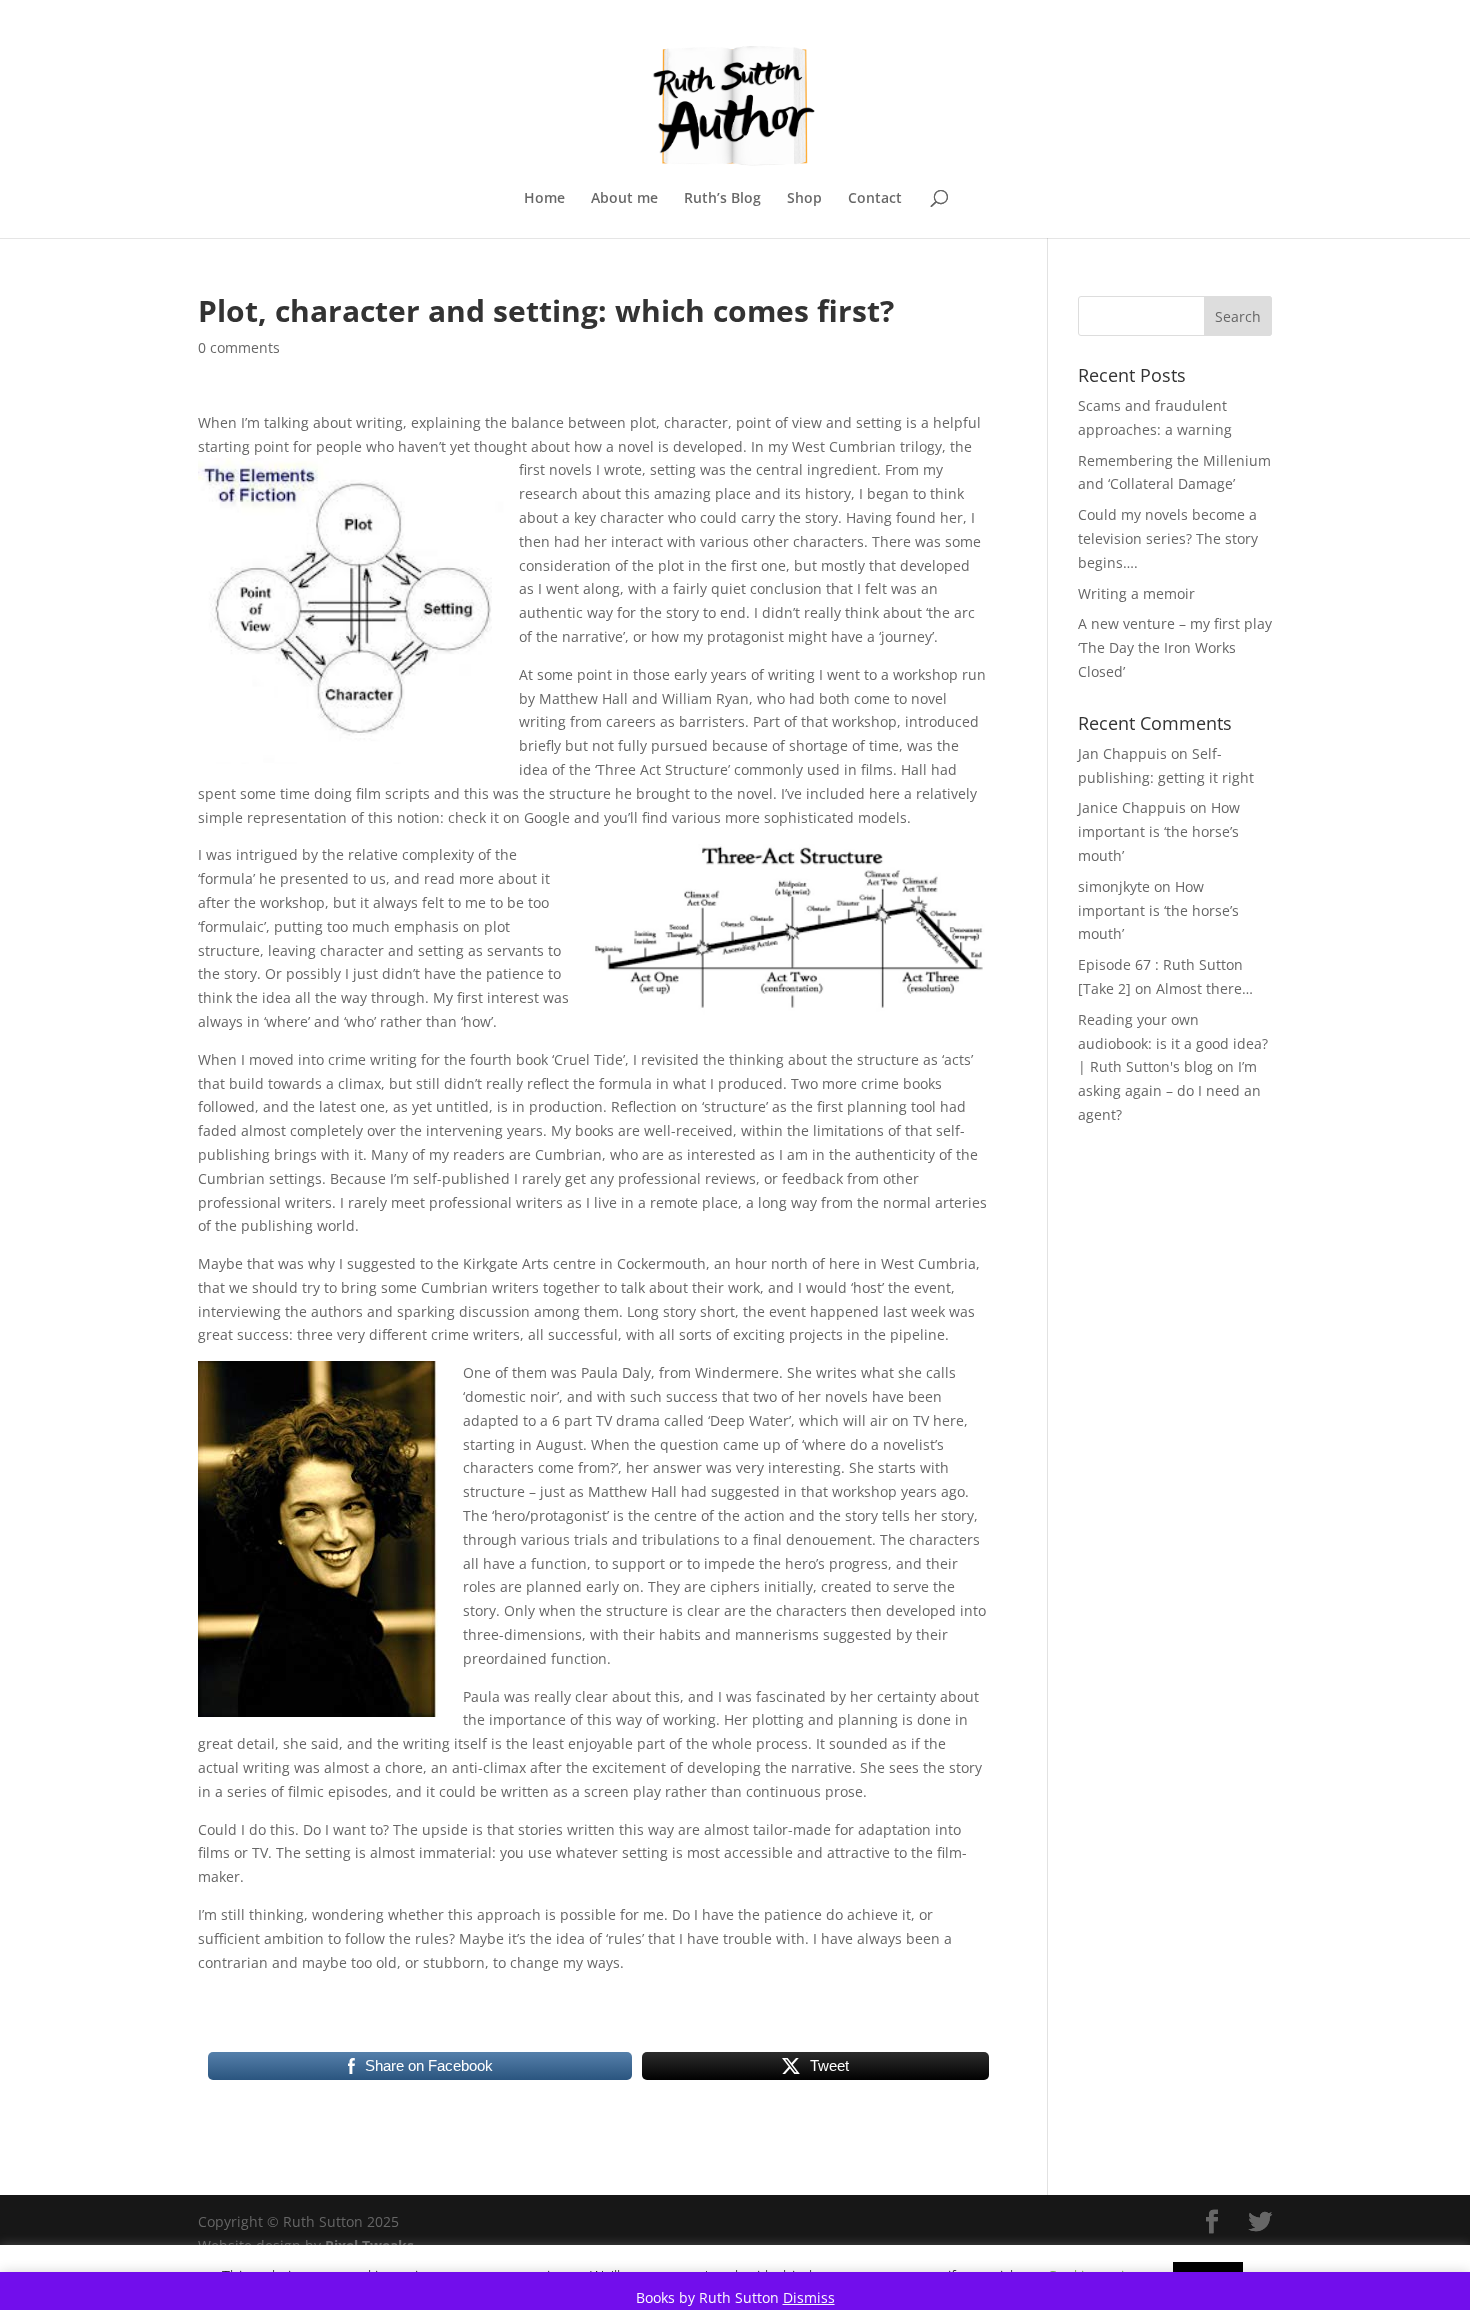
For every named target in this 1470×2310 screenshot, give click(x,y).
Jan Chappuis (1122, 753)
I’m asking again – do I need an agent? (1169, 1090)
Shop (804, 199)
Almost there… (1204, 988)
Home (544, 199)
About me (624, 199)
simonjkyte (1114, 886)
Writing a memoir (1136, 593)
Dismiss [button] (809, 2297)
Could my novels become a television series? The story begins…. (1168, 538)
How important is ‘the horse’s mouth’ (1159, 831)
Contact (875, 199)
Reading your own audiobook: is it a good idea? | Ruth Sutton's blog (1173, 1043)
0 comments (239, 347)
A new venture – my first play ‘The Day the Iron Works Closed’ (1175, 647)
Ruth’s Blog (722, 199)
